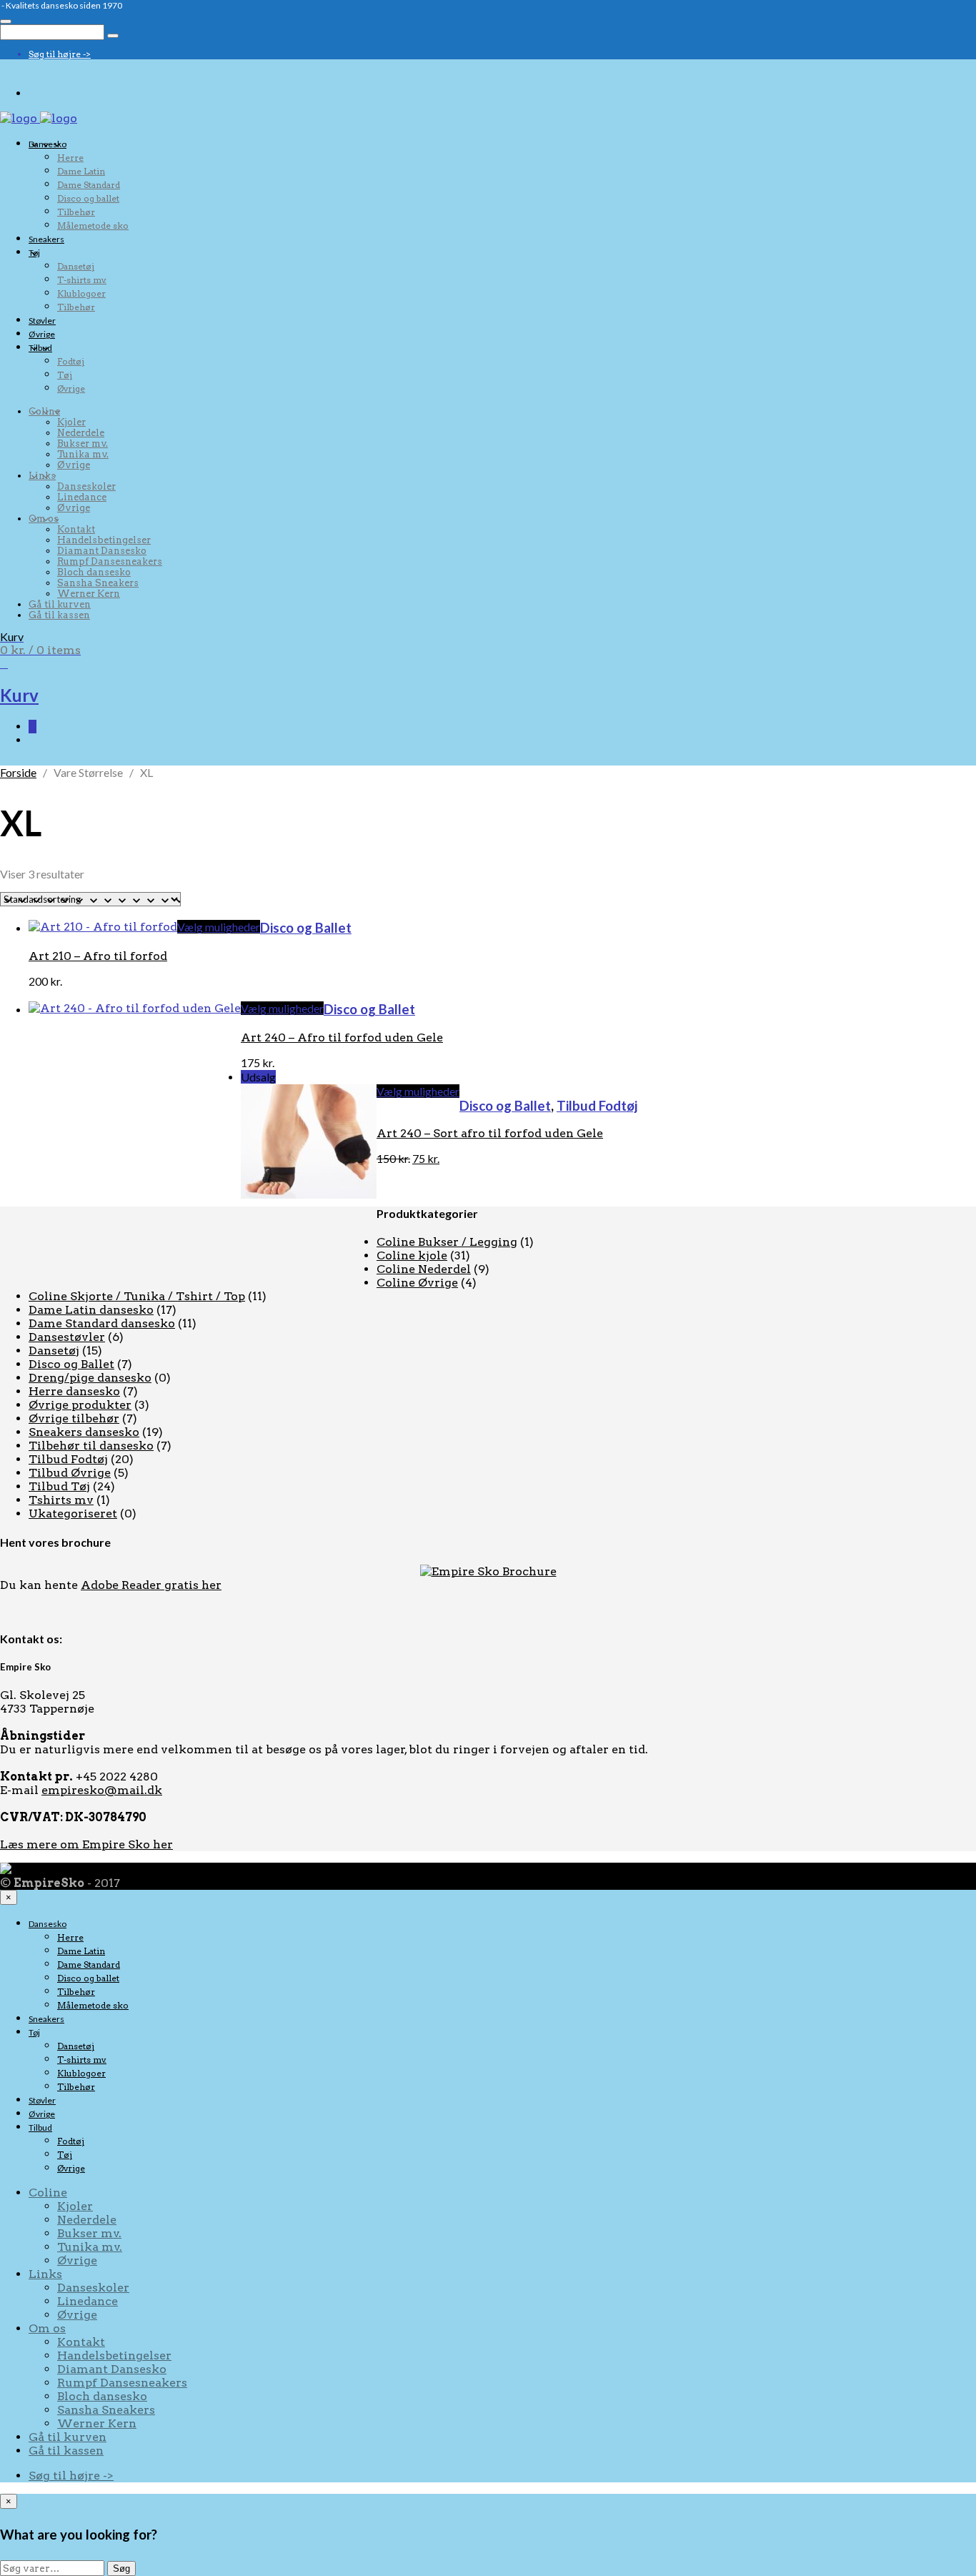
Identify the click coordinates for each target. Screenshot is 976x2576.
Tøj (34, 253)
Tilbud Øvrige (70, 1473)
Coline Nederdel (424, 1269)
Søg (121, 2568)
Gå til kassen (59, 615)
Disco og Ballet (306, 928)
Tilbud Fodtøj (597, 1106)
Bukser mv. (83, 444)
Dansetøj (76, 266)
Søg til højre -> (60, 54)
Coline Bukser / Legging (447, 1242)
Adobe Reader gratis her (151, 1585)
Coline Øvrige (417, 1283)
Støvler (42, 321)
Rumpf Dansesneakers (110, 561)
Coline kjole (412, 1255)
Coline (44, 411)
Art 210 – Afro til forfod (98, 956)
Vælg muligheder (219, 927)
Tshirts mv (61, 1500)
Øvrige (42, 334)
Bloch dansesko (94, 572)
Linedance (82, 497)
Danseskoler (86, 486)
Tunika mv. (83, 454)
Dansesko (48, 144)
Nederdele (81, 433)
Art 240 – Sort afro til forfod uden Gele (490, 1133)
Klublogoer (81, 293)
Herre (70, 158)
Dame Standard (89, 185)
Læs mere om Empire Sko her (86, 1844)
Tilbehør (76, 212)
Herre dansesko (74, 1391)
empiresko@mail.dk (102, 1790)
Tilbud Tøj (59, 1486)
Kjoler (71, 422)
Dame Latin (81, 171)
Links (42, 476)
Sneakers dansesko (84, 1432)
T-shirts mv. (82, 280)
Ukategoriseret (73, 1514)
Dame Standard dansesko (102, 1323)
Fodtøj (71, 361)
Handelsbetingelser (104, 540)
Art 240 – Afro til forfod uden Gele (342, 1037)
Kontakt (76, 529)
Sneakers (46, 239)
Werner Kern (89, 594)
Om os (44, 519)
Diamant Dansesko (102, 551)
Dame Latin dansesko (91, 1310)
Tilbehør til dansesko (91, 1446)
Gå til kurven (60, 604)
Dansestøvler (67, 1337)
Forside (18, 772)
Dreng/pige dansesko (90, 1378)
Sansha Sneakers (98, 583)
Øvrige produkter (80, 1405)
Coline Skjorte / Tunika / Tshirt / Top (137, 1296)
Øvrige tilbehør (74, 1418)
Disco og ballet (88, 198)
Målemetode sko (93, 226)
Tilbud (40, 348)
